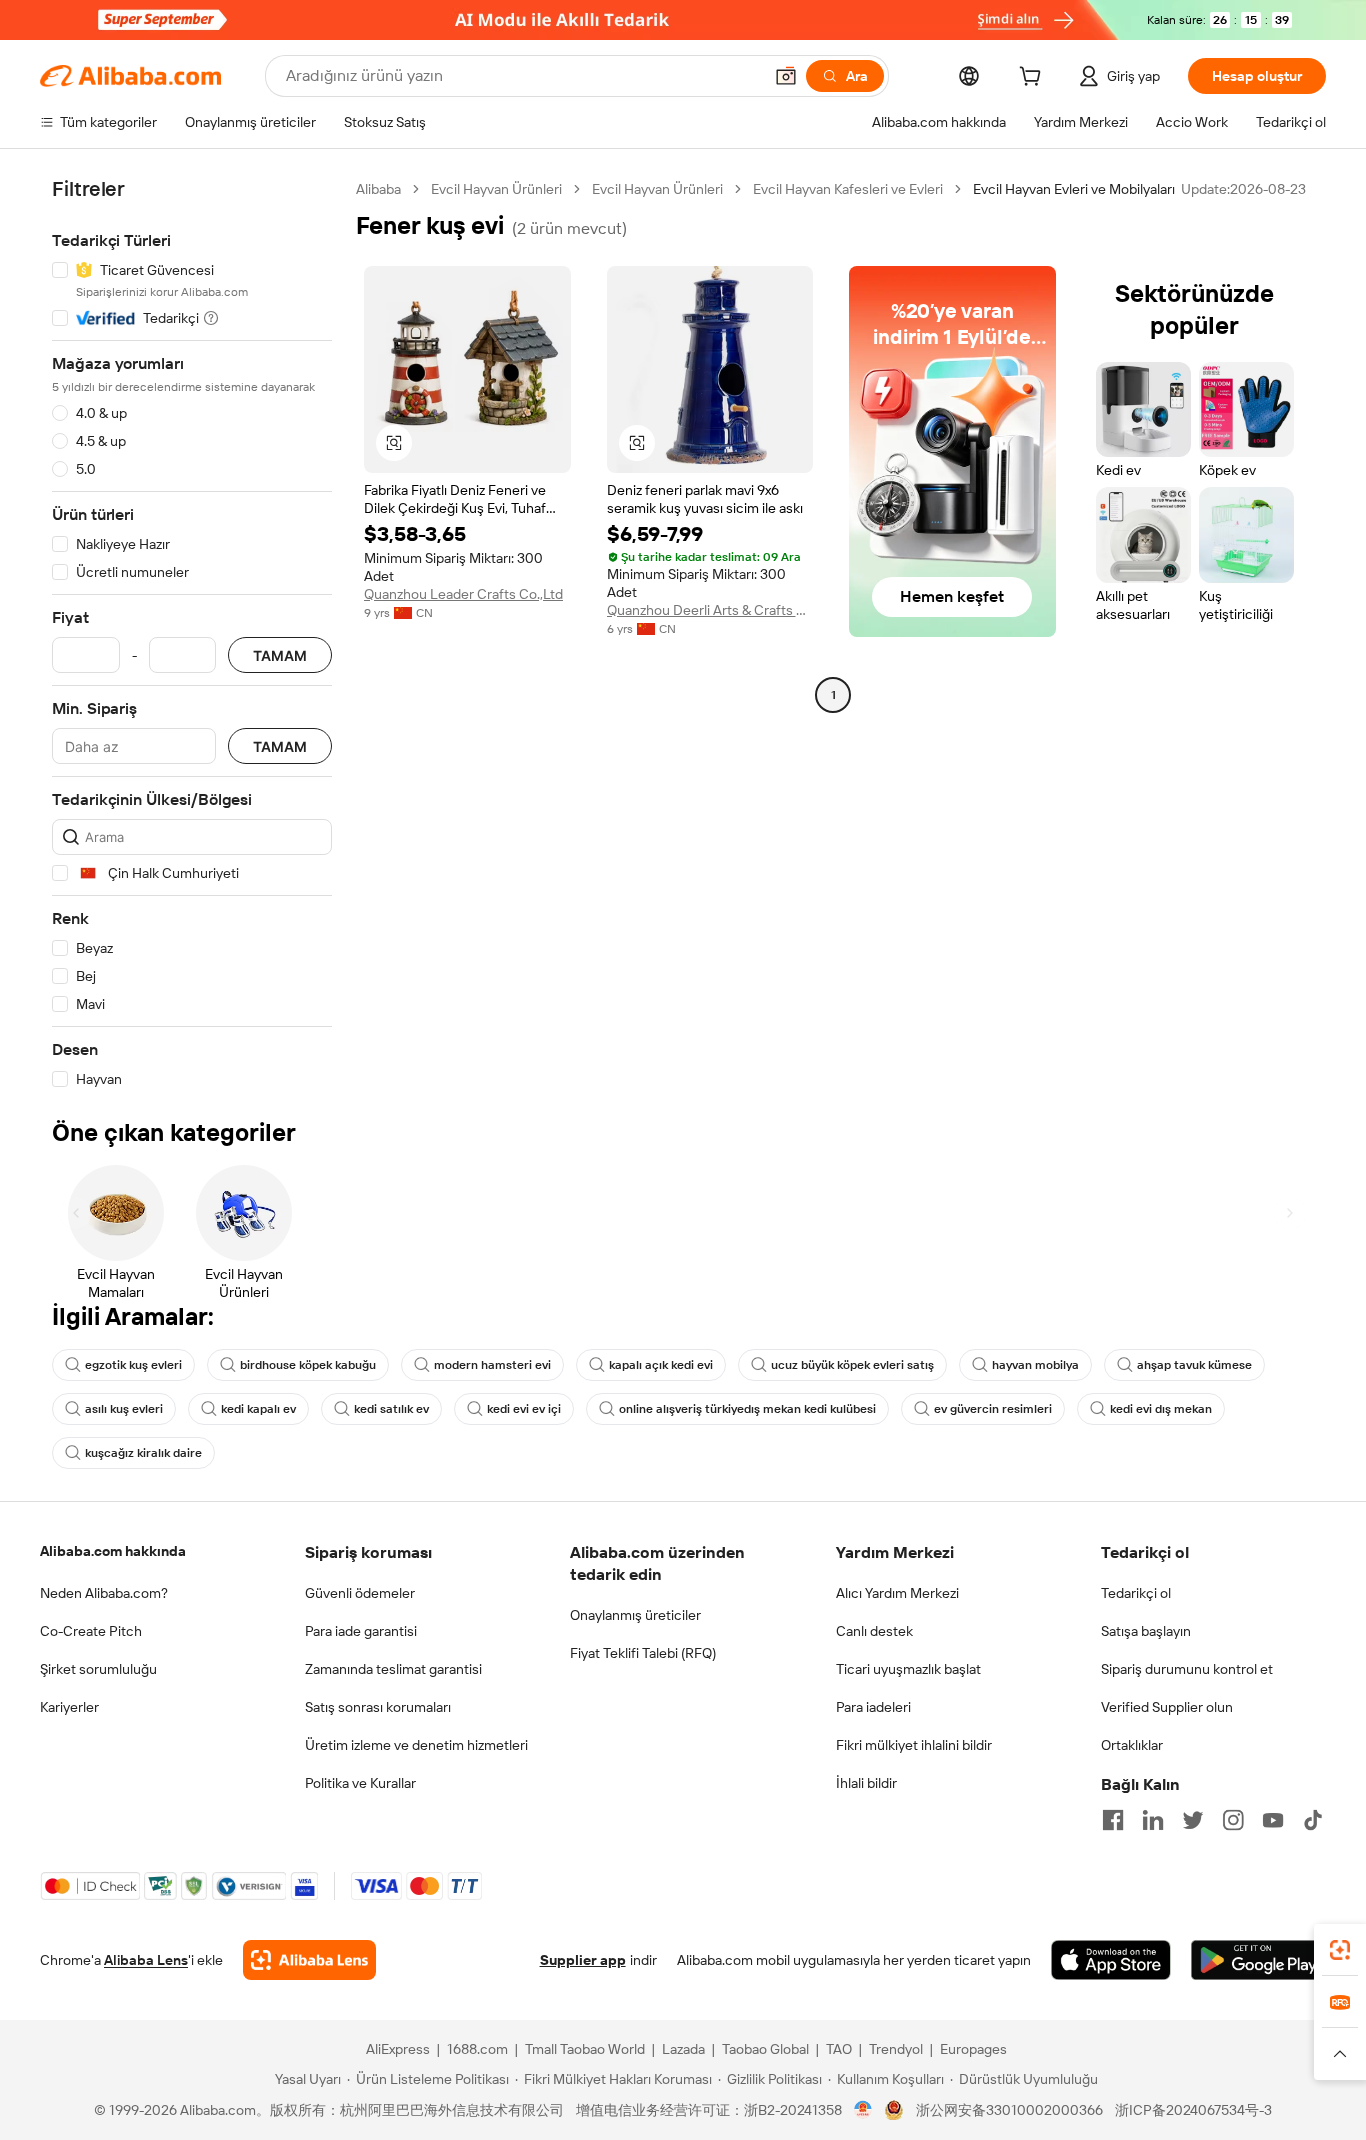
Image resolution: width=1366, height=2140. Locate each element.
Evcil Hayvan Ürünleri (496, 189)
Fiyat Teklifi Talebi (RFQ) (643, 1653)
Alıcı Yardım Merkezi (897, 1593)
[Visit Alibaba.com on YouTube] (1273, 1820)
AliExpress (398, 2049)
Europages (973, 2049)
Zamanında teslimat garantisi (393, 1669)
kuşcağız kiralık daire (143, 1453)
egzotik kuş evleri (133, 1365)
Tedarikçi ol (1136, 1593)
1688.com (477, 2049)
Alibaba (378, 189)
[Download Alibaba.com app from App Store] (1111, 1960)
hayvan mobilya (1035, 1365)
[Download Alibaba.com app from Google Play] (1258, 1960)
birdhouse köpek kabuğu (308, 1365)
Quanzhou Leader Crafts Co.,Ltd (463, 594)
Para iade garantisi (361, 1631)
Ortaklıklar (1132, 1745)
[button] (786, 76)
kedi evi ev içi (524, 1409)
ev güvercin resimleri (993, 1409)
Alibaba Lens (146, 1960)
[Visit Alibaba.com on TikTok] (1313, 1820)
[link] (1340, 1950)
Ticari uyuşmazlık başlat (908, 1669)
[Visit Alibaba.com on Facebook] (1113, 1820)
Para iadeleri (873, 1707)
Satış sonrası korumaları (378, 1707)
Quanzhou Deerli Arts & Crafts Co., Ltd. (710, 610)
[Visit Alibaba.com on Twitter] (1193, 1820)
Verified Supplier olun (1167, 1707)
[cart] (1034, 79)
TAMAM (280, 655)
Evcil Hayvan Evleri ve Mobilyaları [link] (1074, 189)
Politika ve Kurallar (360, 1783)
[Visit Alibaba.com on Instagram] (1233, 1820)
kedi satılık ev (391, 1409)
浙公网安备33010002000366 (1009, 2110)
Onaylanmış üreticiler (635, 1615)
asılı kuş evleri (124, 1409)
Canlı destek (874, 1631)
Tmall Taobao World (585, 2049)
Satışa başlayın (1146, 1631)
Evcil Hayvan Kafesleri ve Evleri (848, 189)
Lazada (683, 2049)
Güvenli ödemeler (360, 1593)
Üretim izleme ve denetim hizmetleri (416, 1745)
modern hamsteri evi (492, 1365)
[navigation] (192, 634)
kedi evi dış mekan (1161, 1409)
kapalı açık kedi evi (661, 1365)
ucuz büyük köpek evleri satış (852, 1365)
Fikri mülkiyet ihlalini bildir (914, 1745)
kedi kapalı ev (258, 1409)
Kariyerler (69, 1707)
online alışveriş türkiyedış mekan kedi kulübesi (747, 1409)
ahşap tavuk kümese (1194, 1365)
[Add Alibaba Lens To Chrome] (309, 1960)
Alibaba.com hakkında (113, 1551)
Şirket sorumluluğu (98, 1669)
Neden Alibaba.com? (104, 1593)
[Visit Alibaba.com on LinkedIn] (1153, 1820)
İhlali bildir (866, 1783)
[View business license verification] (863, 2110)
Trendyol (896, 2049)
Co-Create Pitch (91, 1631)
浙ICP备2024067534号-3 (1193, 2110)
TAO (839, 2049)
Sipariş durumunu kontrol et (1187, 1669)
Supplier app (583, 1960)
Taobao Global (765, 2049)
